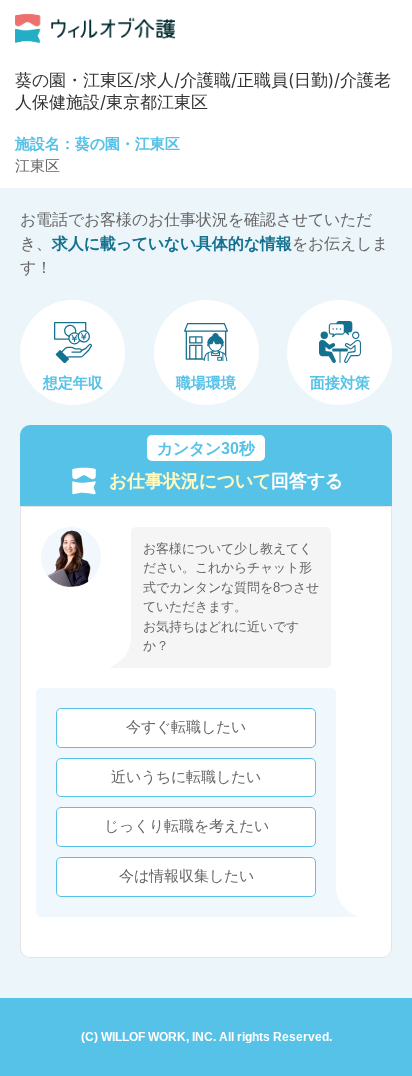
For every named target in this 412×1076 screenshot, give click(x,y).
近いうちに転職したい (186, 777)
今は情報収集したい (186, 876)
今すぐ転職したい (186, 727)
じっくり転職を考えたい (186, 826)
